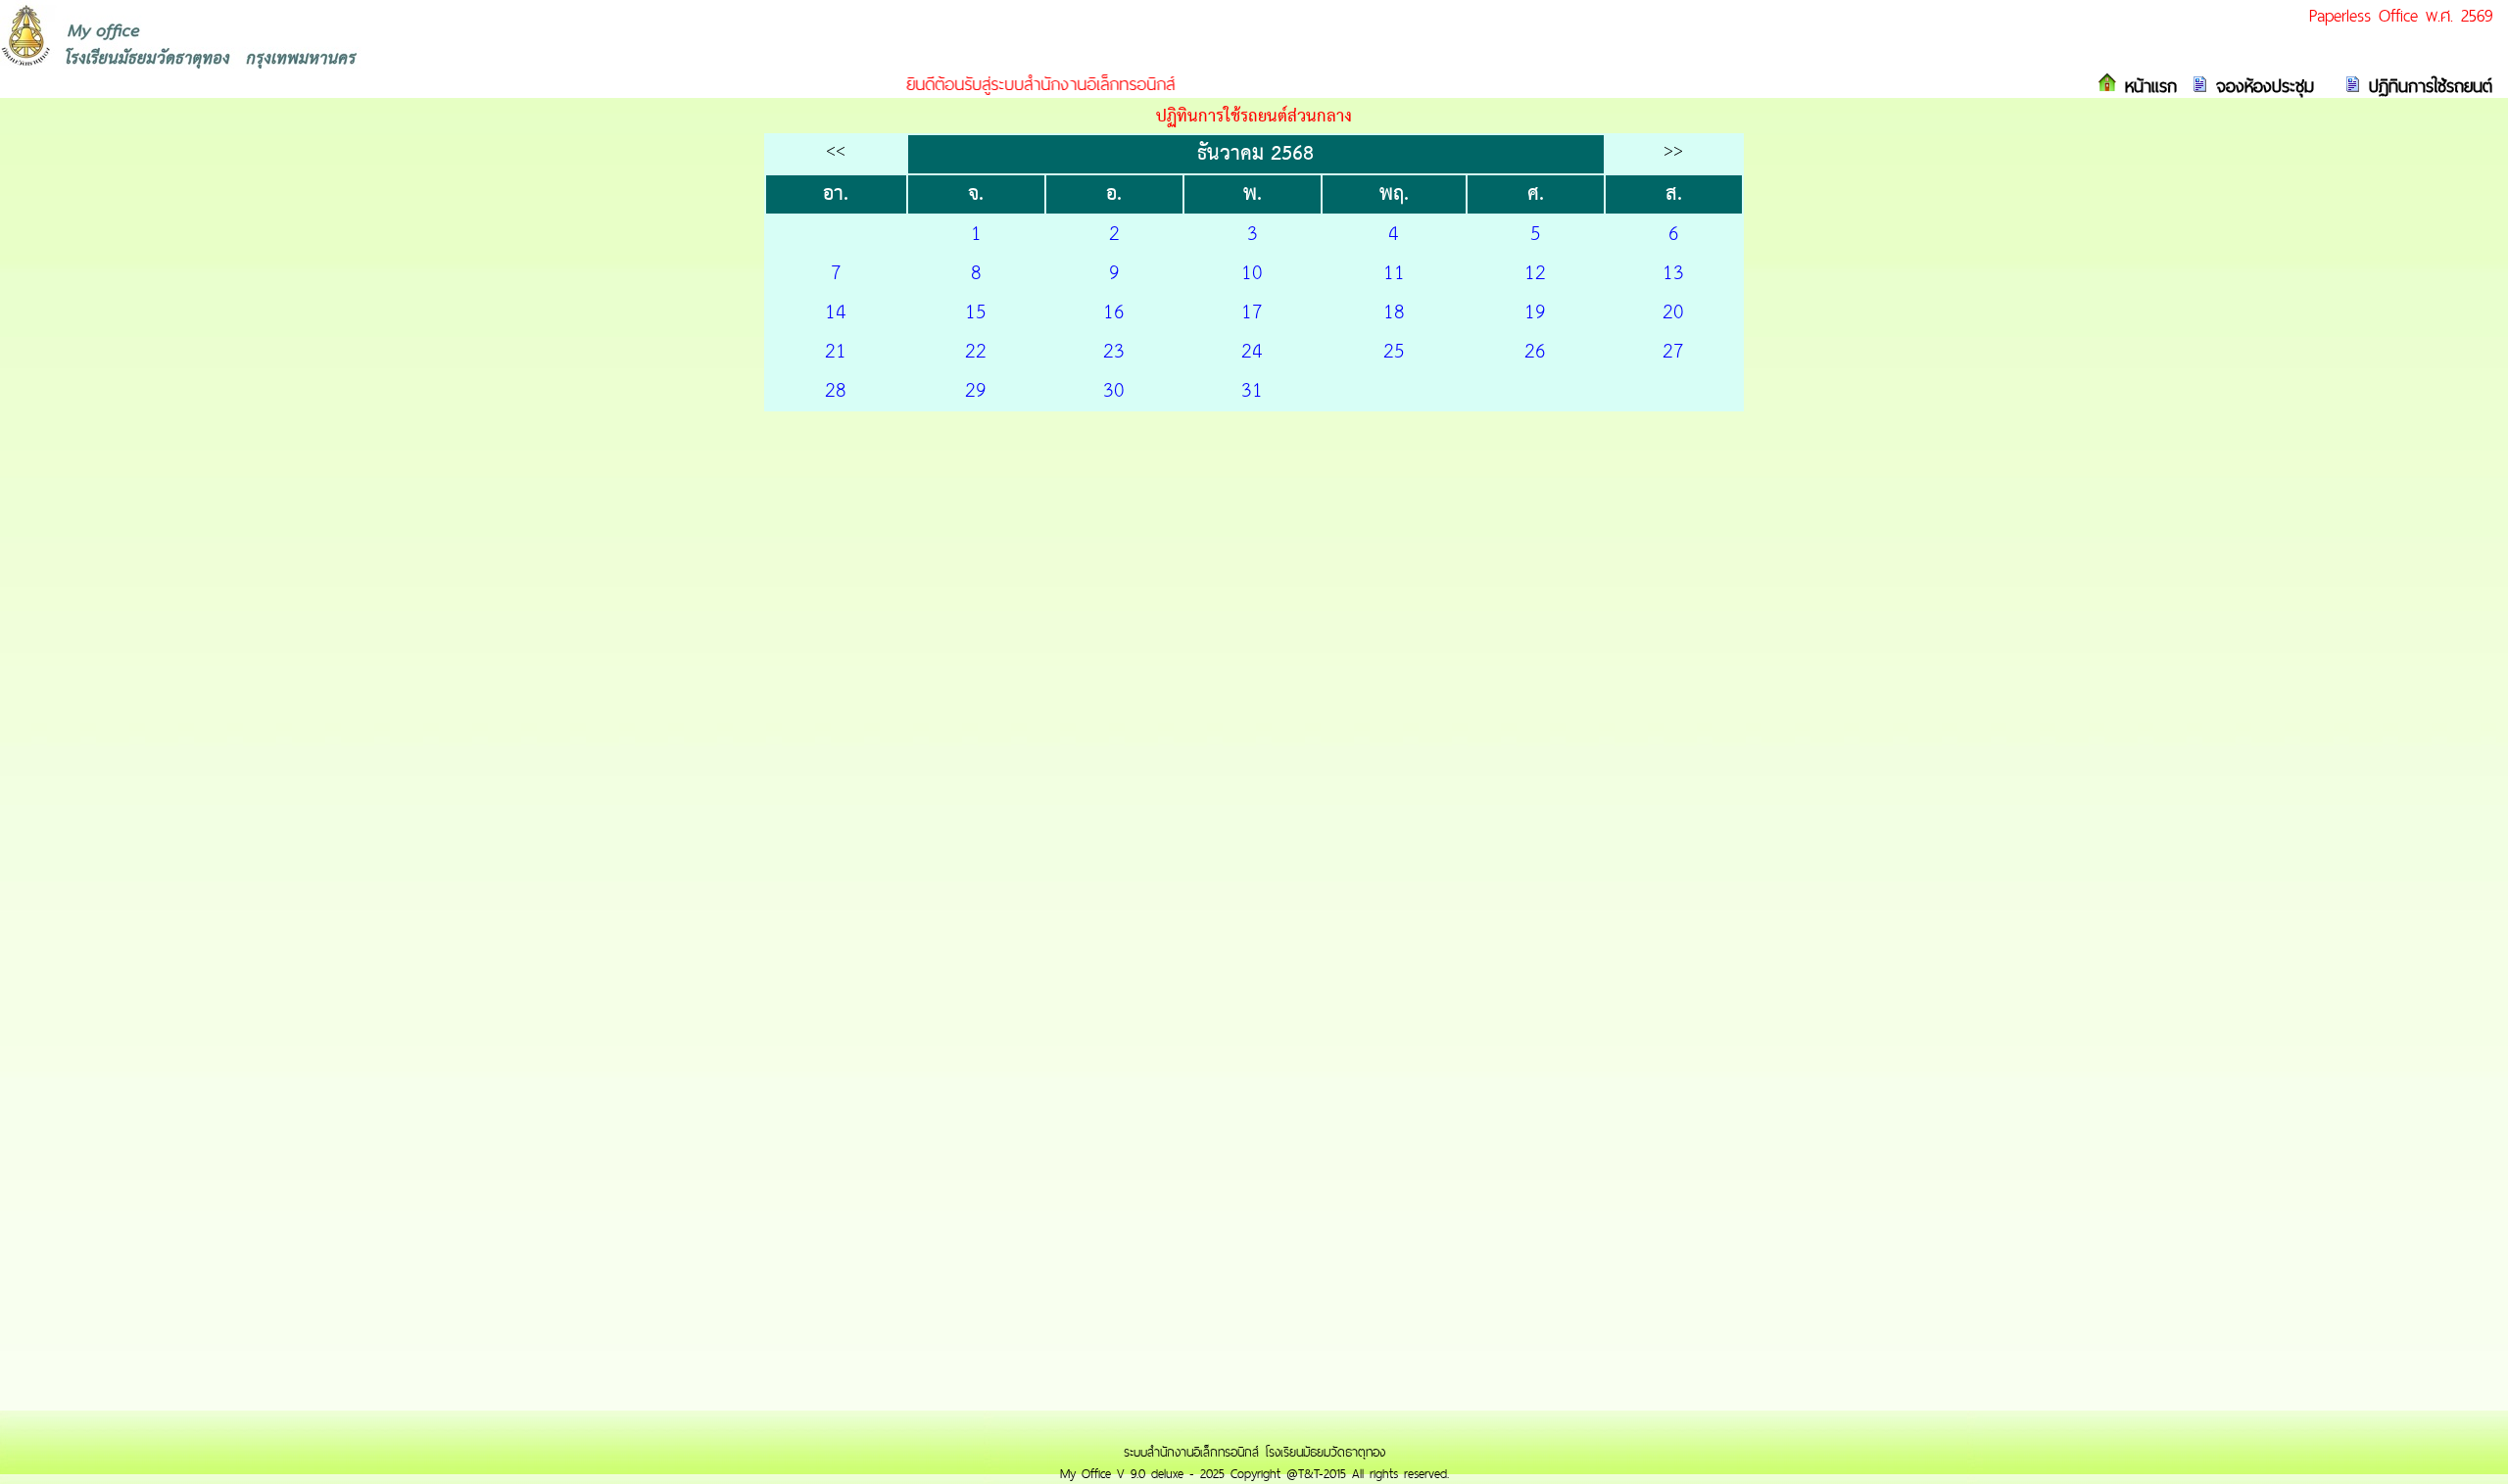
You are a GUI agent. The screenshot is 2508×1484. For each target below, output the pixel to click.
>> (1673, 151)
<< (836, 151)
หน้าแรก (2147, 86)
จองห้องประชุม (2261, 86)
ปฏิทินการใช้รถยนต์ (2427, 86)
